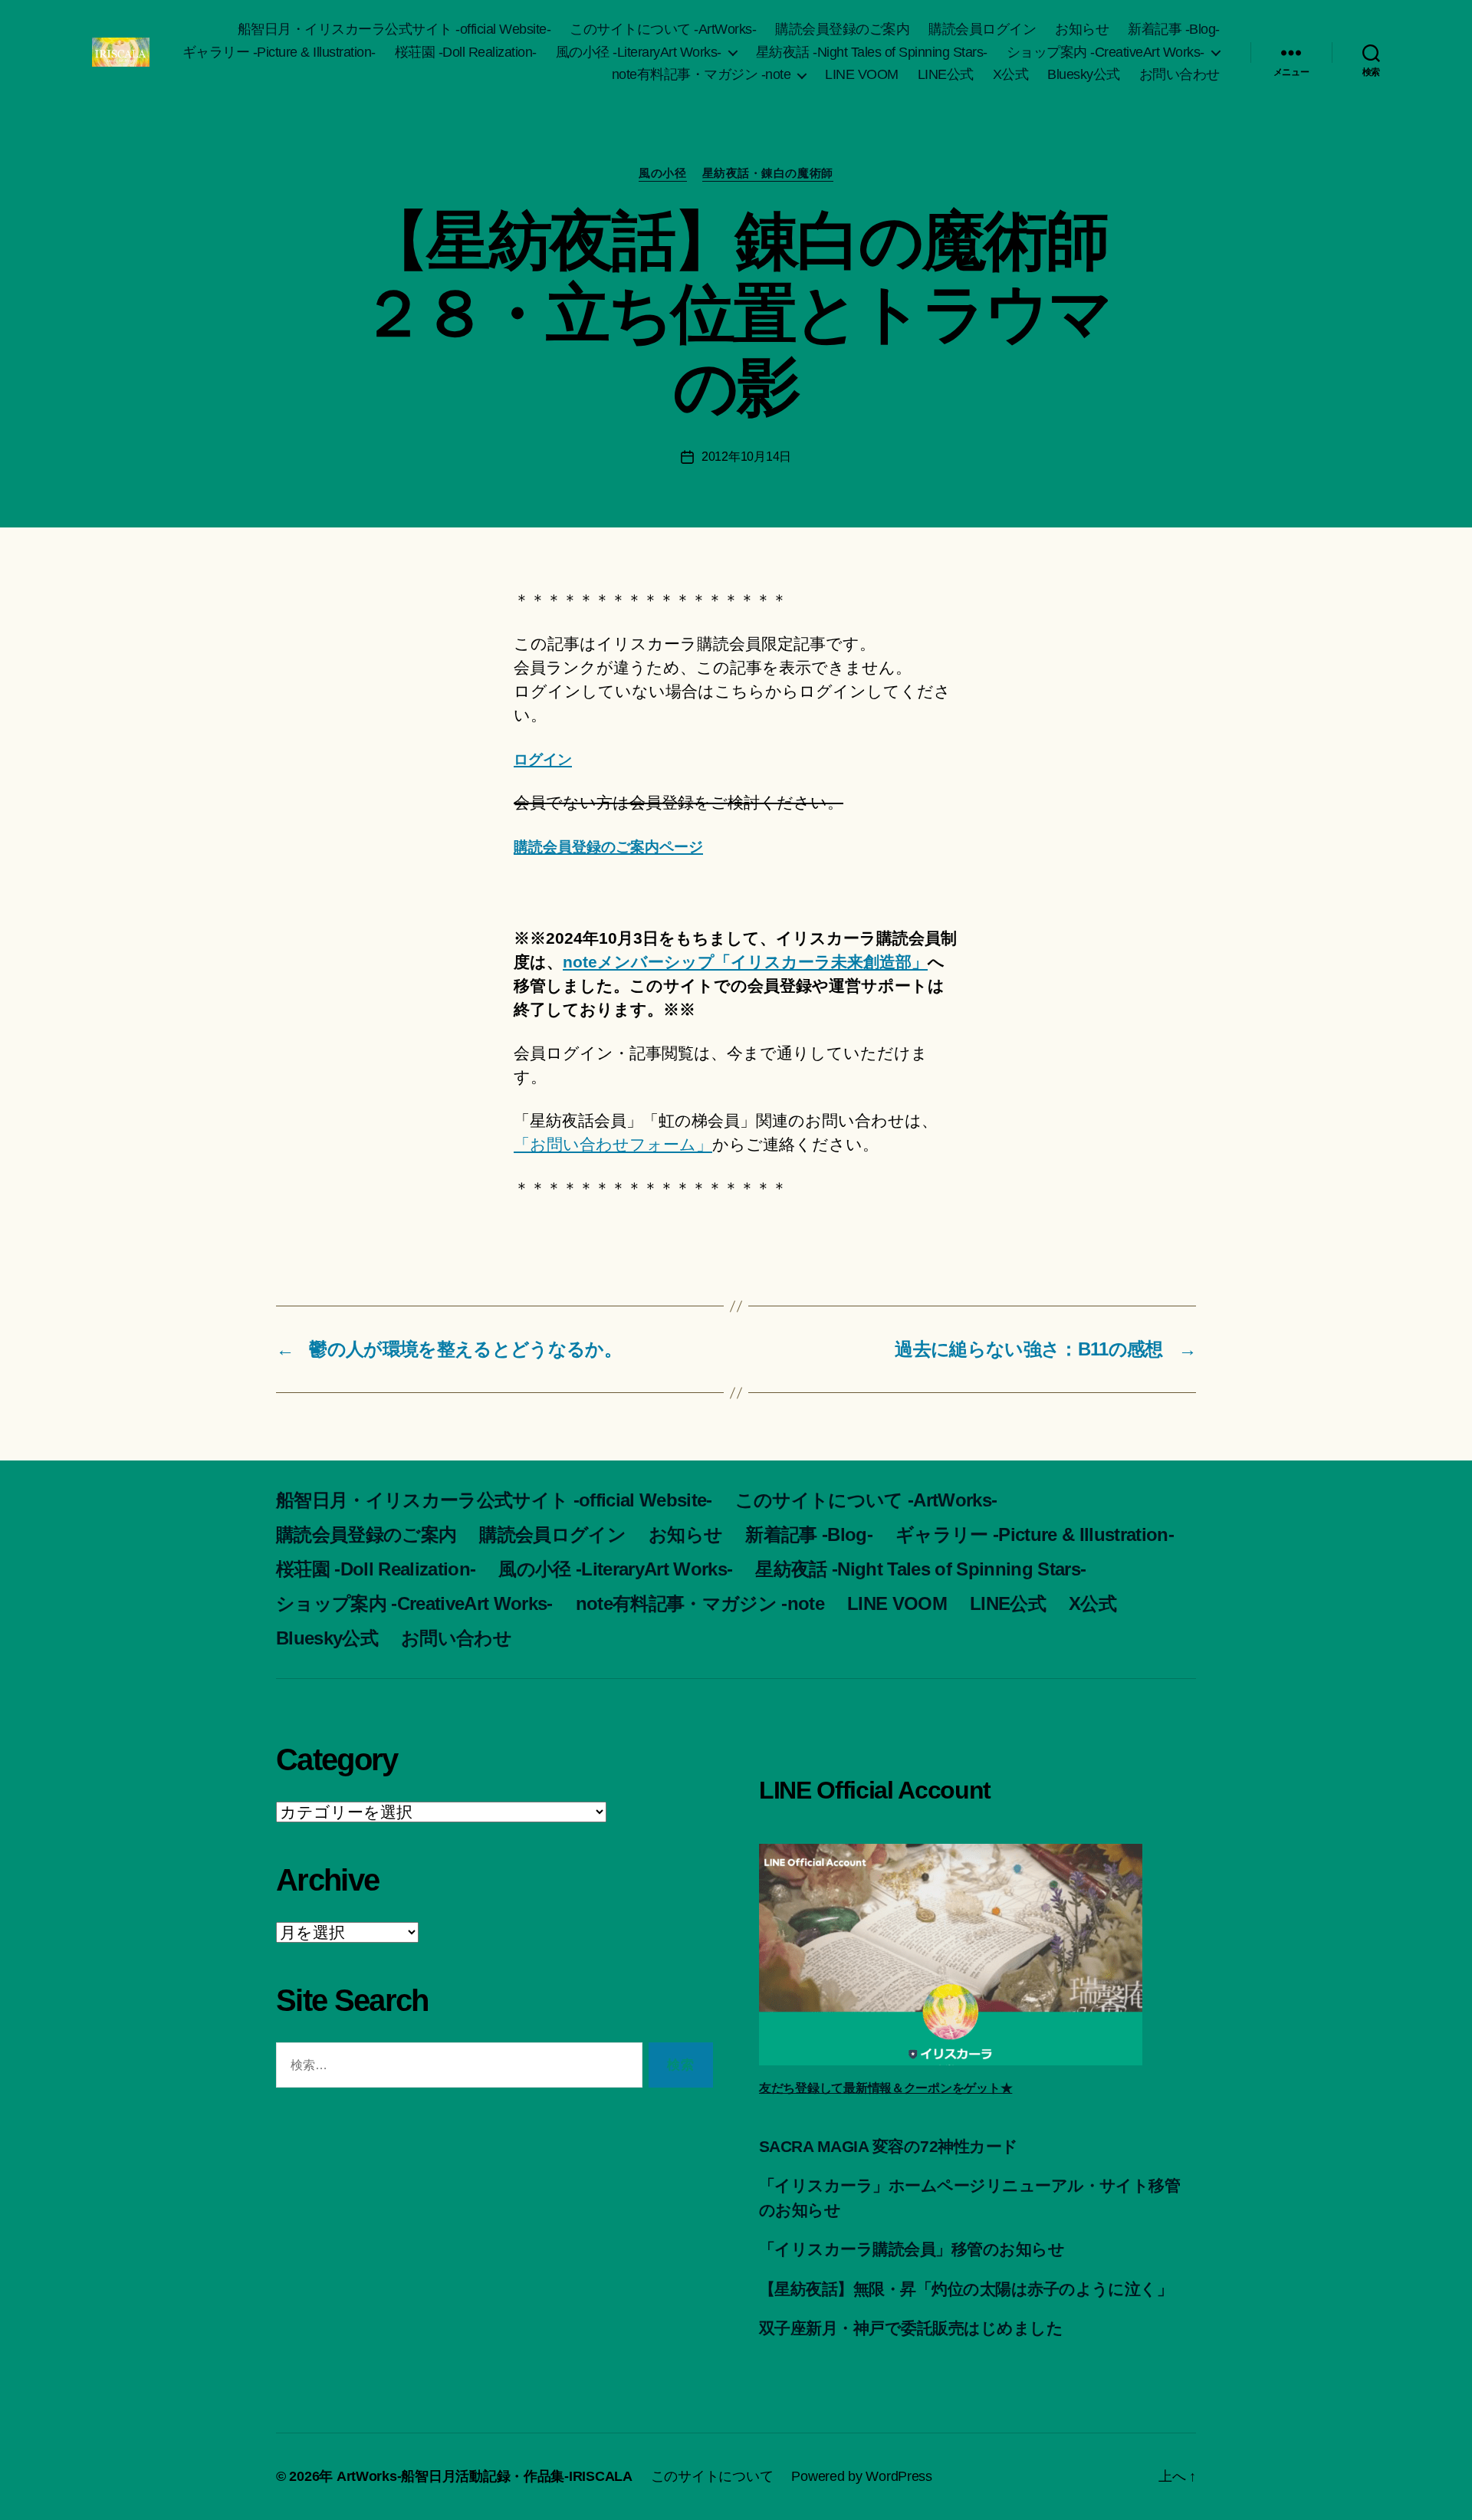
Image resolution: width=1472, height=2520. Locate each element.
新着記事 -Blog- (1174, 29)
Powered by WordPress (862, 2476)
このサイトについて (712, 2476)
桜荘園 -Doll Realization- (466, 52)
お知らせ (1082, 29)
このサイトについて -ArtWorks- (663, 29)
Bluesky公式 (1084, 74)
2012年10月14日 (746, 457)
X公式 (1011, 74)
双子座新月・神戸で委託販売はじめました (911, 2328)
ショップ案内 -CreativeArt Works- (1106, 52)
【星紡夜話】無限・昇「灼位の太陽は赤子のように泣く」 (966, 2289)
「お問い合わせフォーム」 (613, 1144)
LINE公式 (946, 74)
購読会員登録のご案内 (842, 29)
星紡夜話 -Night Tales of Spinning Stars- (872, 52)
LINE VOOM (862, 74)
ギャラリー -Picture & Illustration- (279, 52)
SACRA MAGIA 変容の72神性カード (888, 2146)
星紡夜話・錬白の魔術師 (768, 173)
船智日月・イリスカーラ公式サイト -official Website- (394, 29)
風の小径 (662, 173)
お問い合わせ (1180, 74)
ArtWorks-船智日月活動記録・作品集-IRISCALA (485, 2476)
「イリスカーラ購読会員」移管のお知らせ (912, 2249)
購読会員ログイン (982, 29)
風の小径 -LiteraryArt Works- (639, 52)
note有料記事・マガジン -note (701, 74)
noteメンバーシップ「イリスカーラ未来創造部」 (745, 962)
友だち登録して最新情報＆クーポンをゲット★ (886, 2088)
